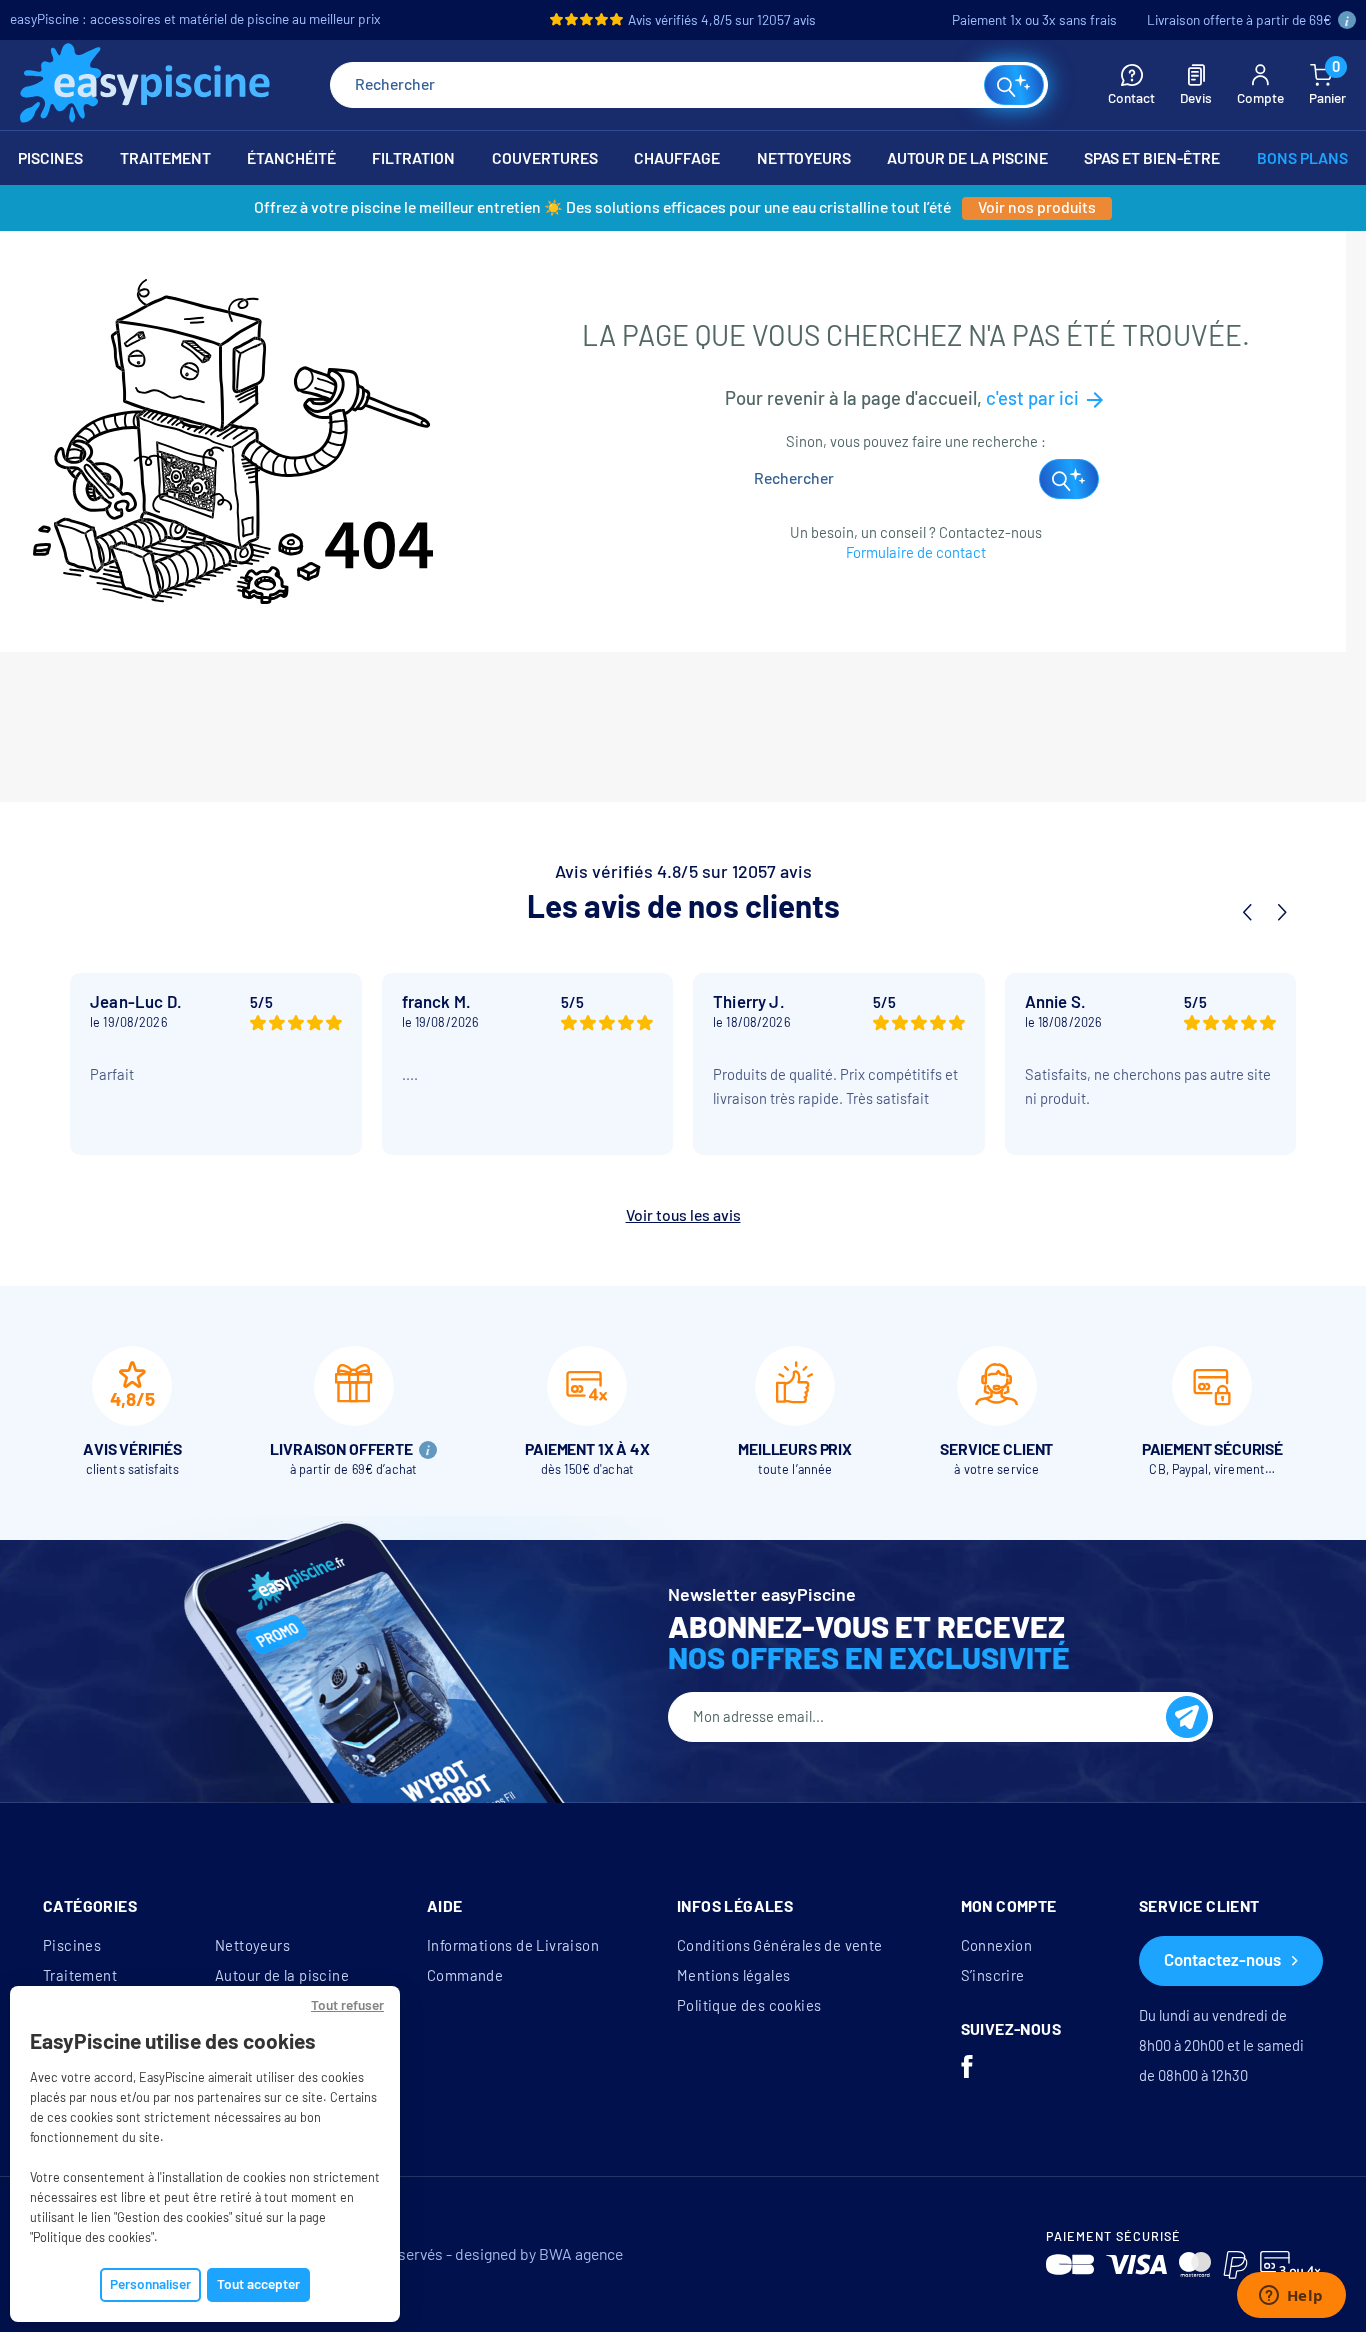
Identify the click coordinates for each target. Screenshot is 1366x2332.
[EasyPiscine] (145, 85)
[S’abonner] (1187, 1717)
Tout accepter (258, 2284)
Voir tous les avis (683, 1215)
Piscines (72, 1946)
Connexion (997, 1946)
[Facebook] (967, 2069)
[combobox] (689, 85)
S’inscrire (993, 1976)
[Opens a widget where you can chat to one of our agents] (1291, 2297)
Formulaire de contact (916, 553)
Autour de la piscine (282, 1976)
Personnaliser (150, 2284)
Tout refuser (347, 2005)
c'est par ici (1046, 398)
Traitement (80, 1976)
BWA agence (581, 2254)
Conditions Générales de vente (780, 1946)
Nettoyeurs (252, 1946)
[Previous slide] (1247, 913)
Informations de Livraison (513, 1946)
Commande (465, 1976)
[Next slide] (1281, 913)
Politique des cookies (749, 2006)
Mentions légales (733, 1976)
